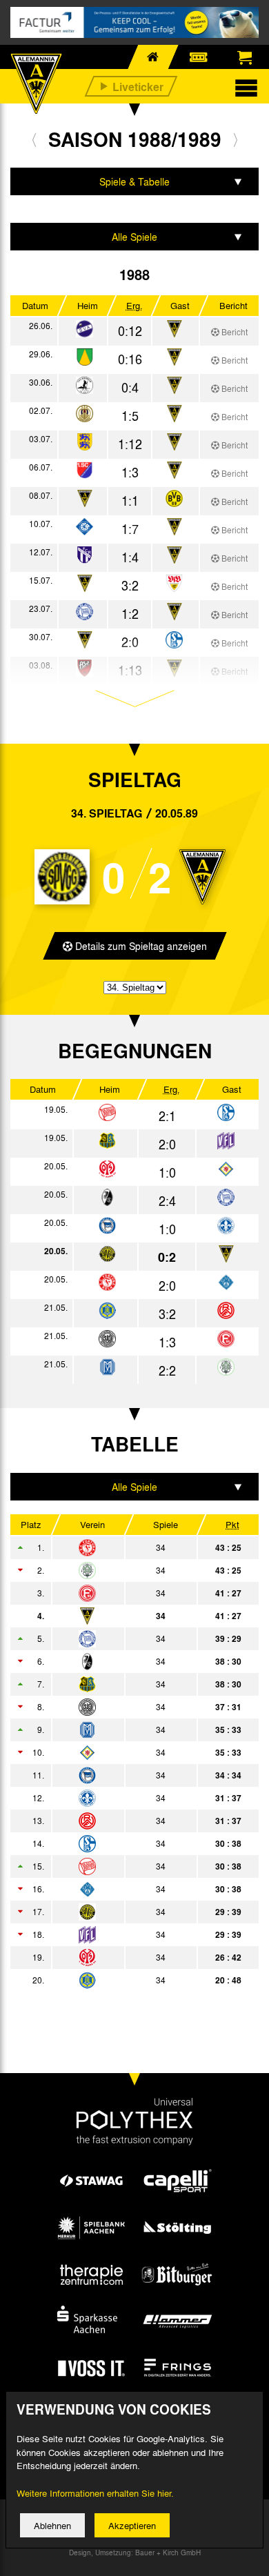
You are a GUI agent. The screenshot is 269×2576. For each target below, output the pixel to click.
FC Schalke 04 (123, 1843)
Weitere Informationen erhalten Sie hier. (95, 2493)
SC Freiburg (123, 1661)
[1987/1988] (34, 139)
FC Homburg (123, 1570)
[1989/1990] (236, 139)
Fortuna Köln (123, 1547)
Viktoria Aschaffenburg (123, 1889)
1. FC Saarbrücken (123, 1684)
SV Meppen (123, 1730)
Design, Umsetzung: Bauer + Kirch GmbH (135, 2553)
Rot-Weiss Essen (123, 1821)
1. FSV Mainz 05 (123, 1957)
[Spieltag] (107, 1113)
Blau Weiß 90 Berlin (123, 1638)
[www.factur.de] (134, 22)
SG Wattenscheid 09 (123, 1707)
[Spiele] (84, 329)
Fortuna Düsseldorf (123, 1593)
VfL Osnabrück (123, 1934)
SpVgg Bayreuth (123, 1912)
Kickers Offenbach (123, 1866)
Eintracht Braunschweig (123, 1752)
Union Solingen (123, 1980)
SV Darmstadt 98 (123, 1798)
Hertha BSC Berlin (123, 1775)
